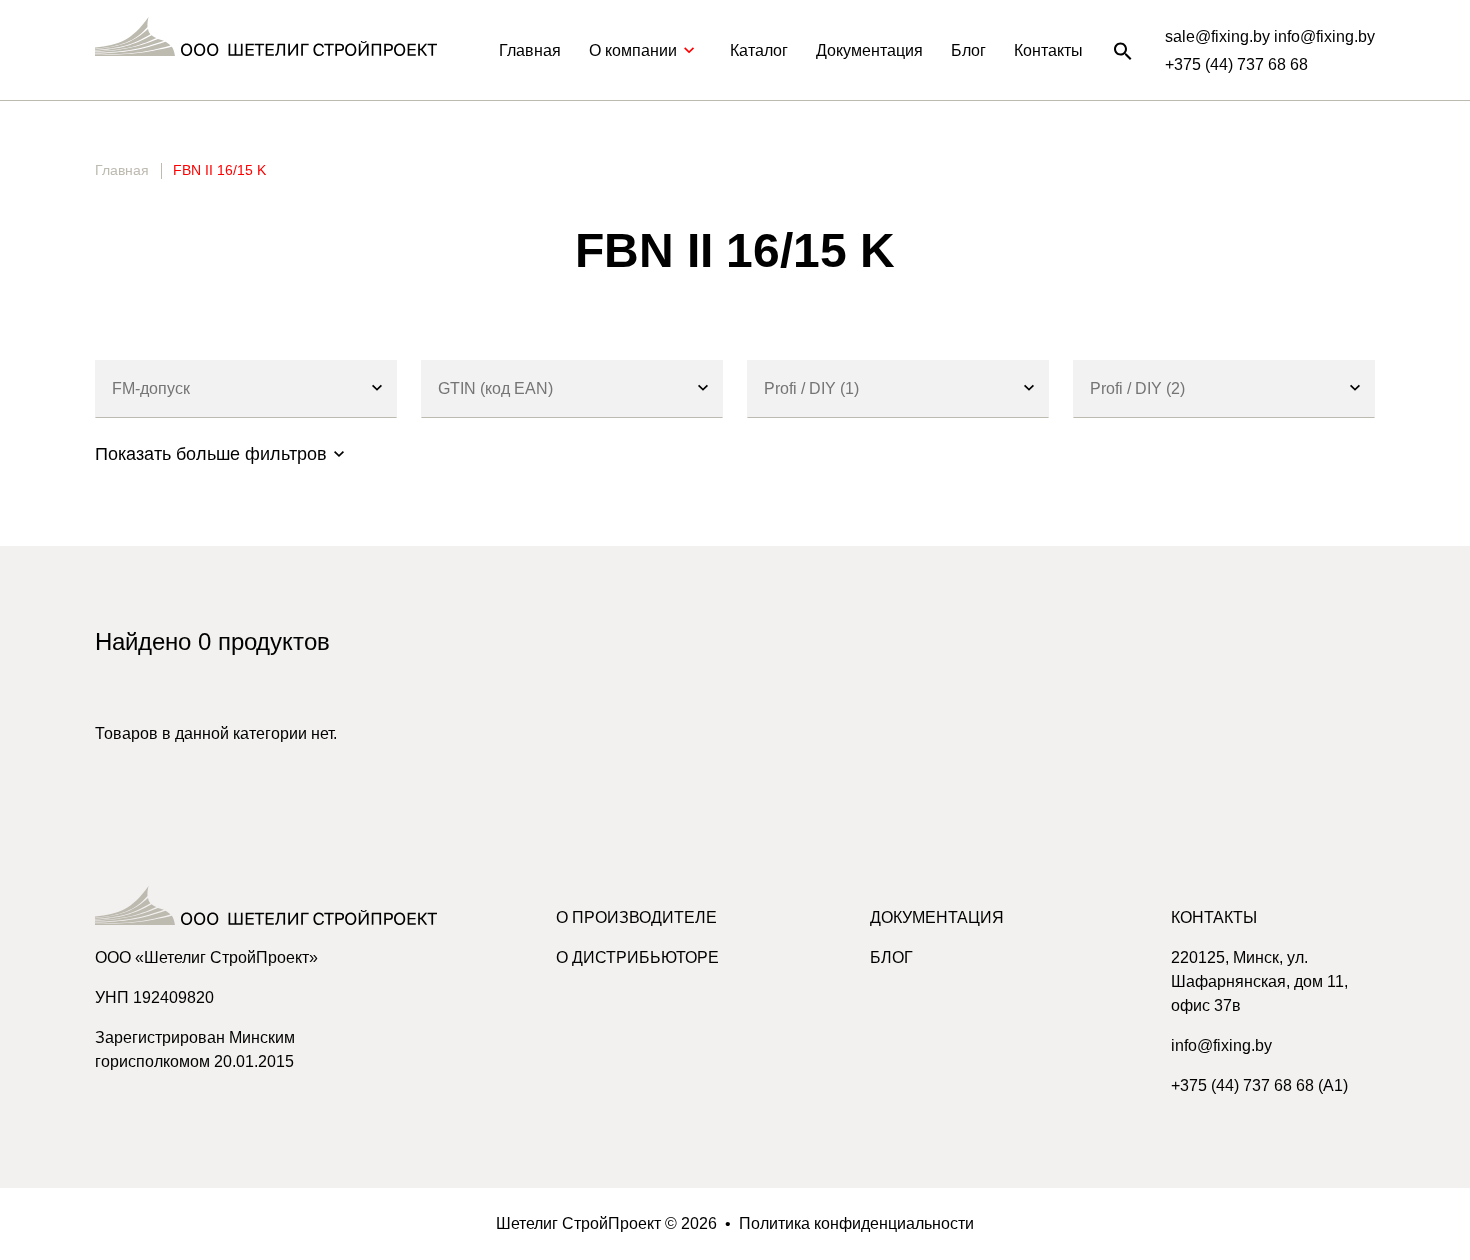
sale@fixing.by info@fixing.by (1270, 36)
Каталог (759, 50)
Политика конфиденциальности (856, 1223)
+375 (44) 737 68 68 (1236, 64)
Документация (869, 50)
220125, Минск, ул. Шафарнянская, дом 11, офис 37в (1259, 981)
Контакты (1048, 50)
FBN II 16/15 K (219, 170)
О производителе (636, 917)
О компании (633, 50)
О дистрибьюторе (637, 957)
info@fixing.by (1221, 1045)
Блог (968, 50)
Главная (530, 50)
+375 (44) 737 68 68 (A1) (1259, 1085)
